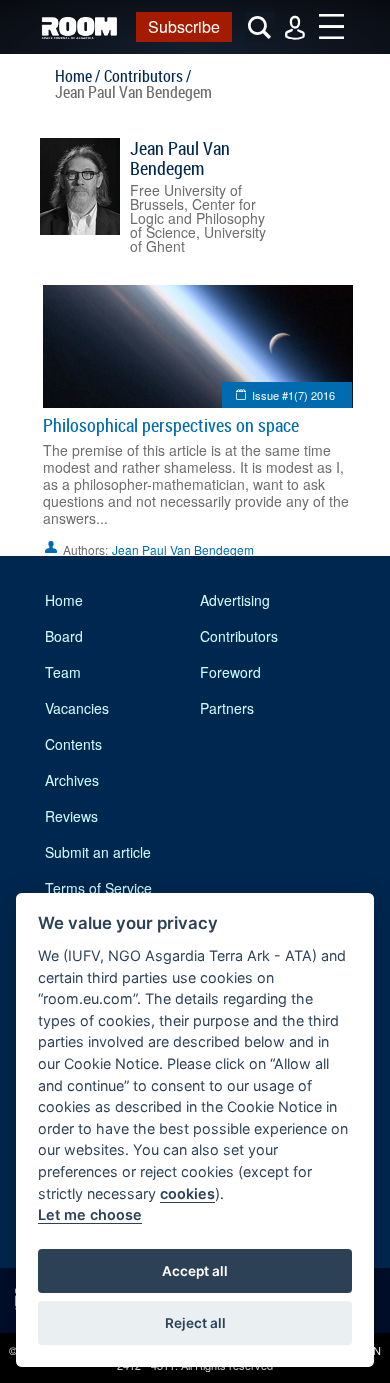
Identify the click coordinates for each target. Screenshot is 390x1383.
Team (63, 672)
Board (64, 636)
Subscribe (184, 26)
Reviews (71, 816)
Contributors (239, 636)
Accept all (195, 1271)
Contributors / (147, 76)
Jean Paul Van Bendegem (180, 158)
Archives (72, 780)
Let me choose (90, 1214)
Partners (227, 708)
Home (64, 600)
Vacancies (77, 708)
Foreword (230, 672)
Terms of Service (98, 888)
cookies (187, 1193)
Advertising (235, 600)
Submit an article (98, 852)
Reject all (195, 1323)
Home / (77, 76)
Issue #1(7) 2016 (293, 395)
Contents (73, 744)
